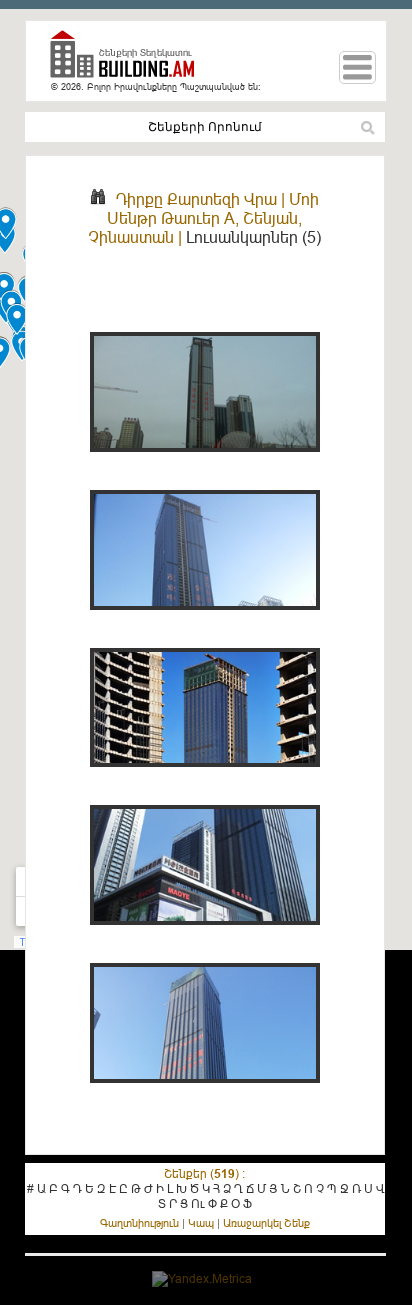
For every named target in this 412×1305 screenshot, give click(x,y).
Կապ (201, 1223)
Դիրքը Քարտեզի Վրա (196, 199)
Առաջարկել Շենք (266, 1223)
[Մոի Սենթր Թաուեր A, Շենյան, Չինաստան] (205, 462)
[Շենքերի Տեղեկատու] (130, 62)
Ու (198, 1203)
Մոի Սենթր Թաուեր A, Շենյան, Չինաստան (203, 218)
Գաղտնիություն (139, 1223)
